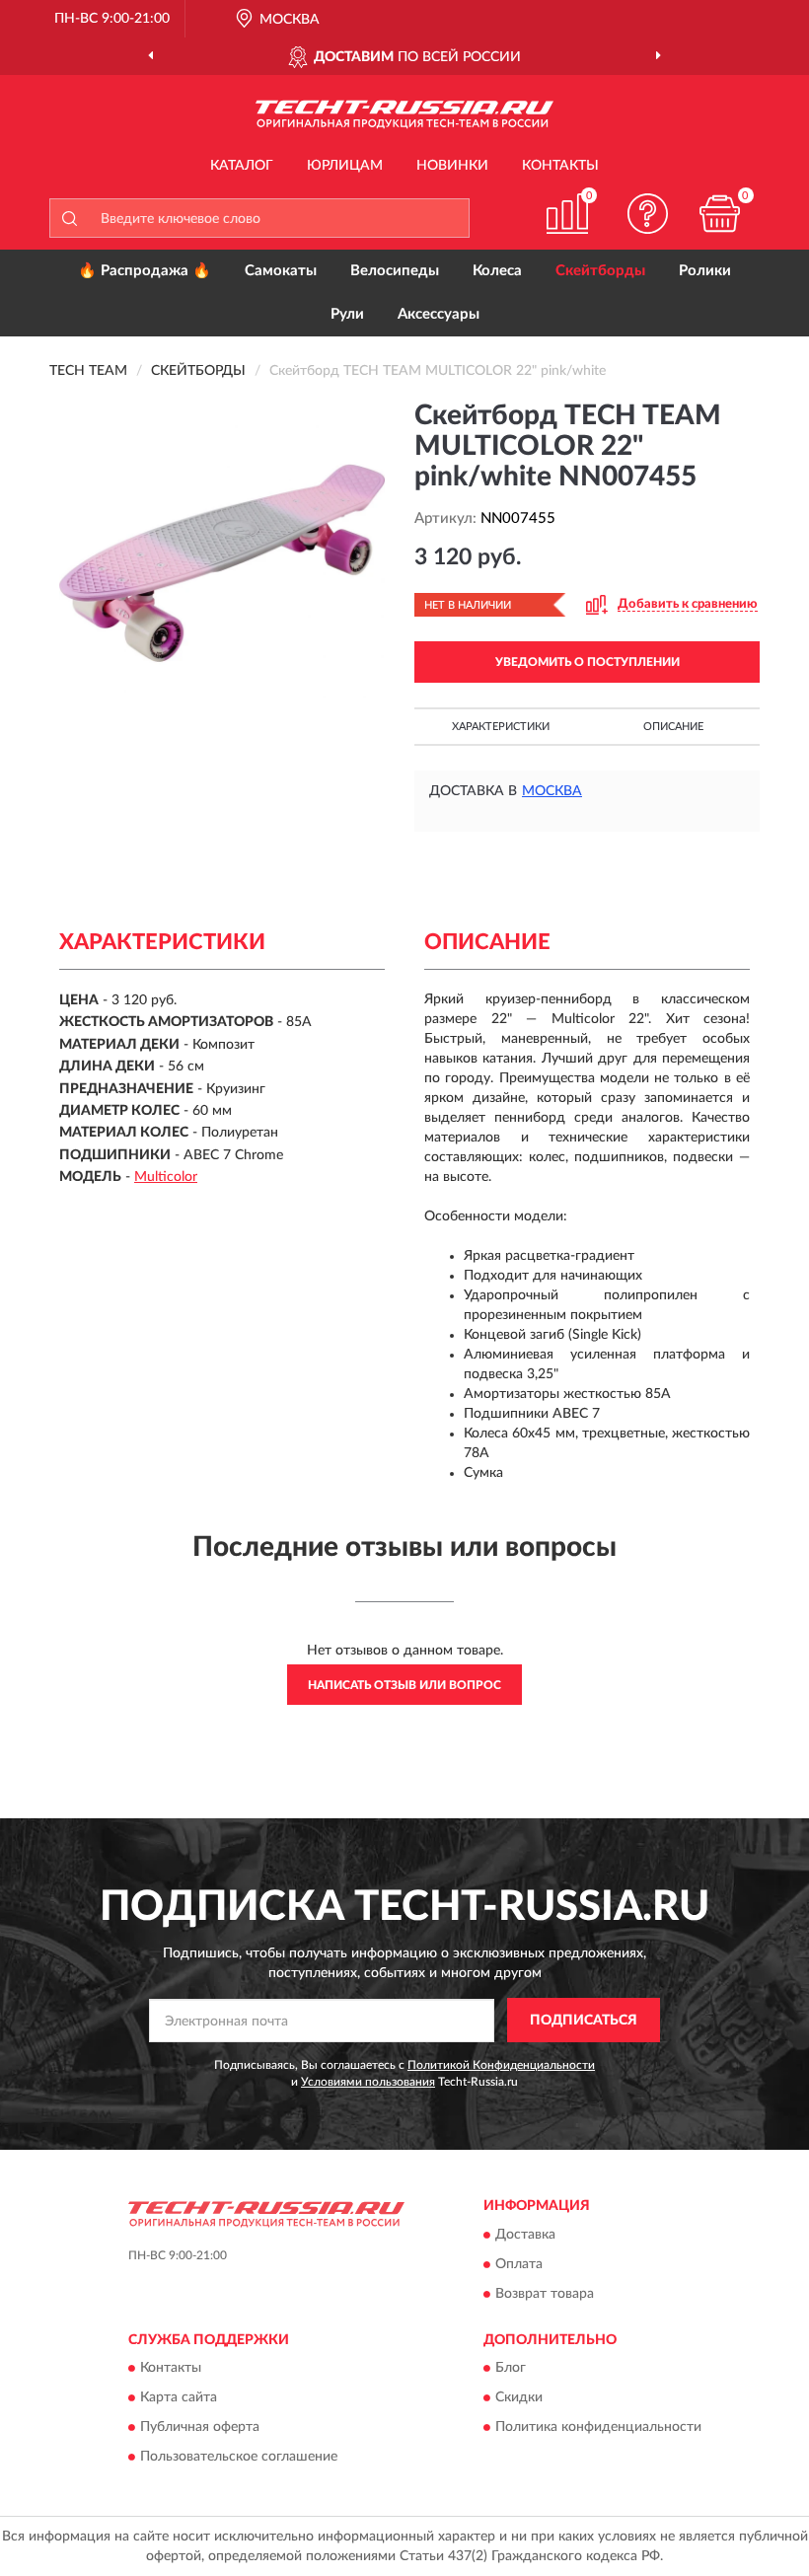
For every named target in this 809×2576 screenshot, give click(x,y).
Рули (347, 314)
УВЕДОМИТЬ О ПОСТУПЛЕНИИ (588, 662)
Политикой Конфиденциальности (501, 2065)
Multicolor (166, 1177)
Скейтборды (600, 271)
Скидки (519, 2398)
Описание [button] (673, 727)
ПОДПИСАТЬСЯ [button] (584, 2021)
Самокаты (281, 271)
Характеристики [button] (501, 727)
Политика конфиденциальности (598, 2428)
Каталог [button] (242, 166)
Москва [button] (552, 791)
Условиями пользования (368, 2082)
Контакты (560, 166)
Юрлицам (345, 166)
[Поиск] (69, 218)
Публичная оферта (200, 2428)
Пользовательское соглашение (239, 2458)
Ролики (705, 271)
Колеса (497, 271)
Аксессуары (439, 314)
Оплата (519, 2264)
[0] (720, 214)
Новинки (452, 166)
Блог (511, 2369)
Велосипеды (395, 271)
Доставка (525, 2235)
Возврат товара (545, 2294)
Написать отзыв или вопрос (404, 1685)
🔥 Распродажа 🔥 (145, 271)
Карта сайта (179, 2398)
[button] (648, 214)
